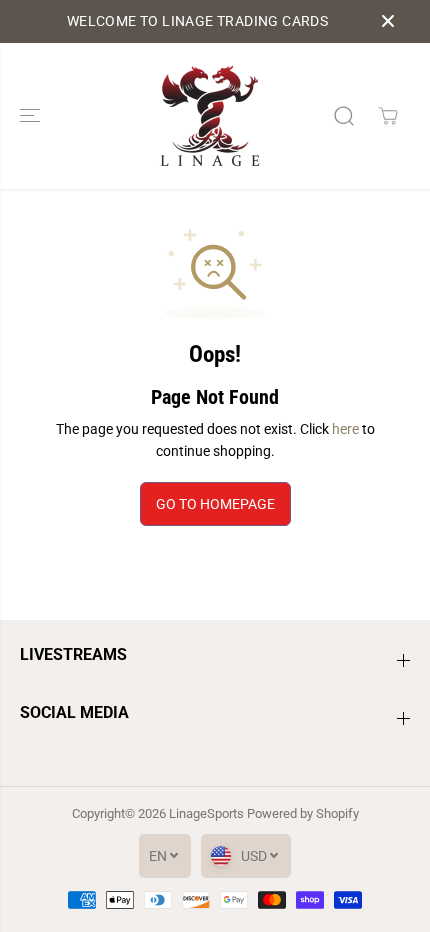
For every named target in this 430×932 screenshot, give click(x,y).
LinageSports (206, 813)
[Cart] (388, 116)
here (345, 429)
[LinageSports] (210, 116)
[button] (32, 116)
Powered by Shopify (303, 813)
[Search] (344, 116)
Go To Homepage (215, 504)
